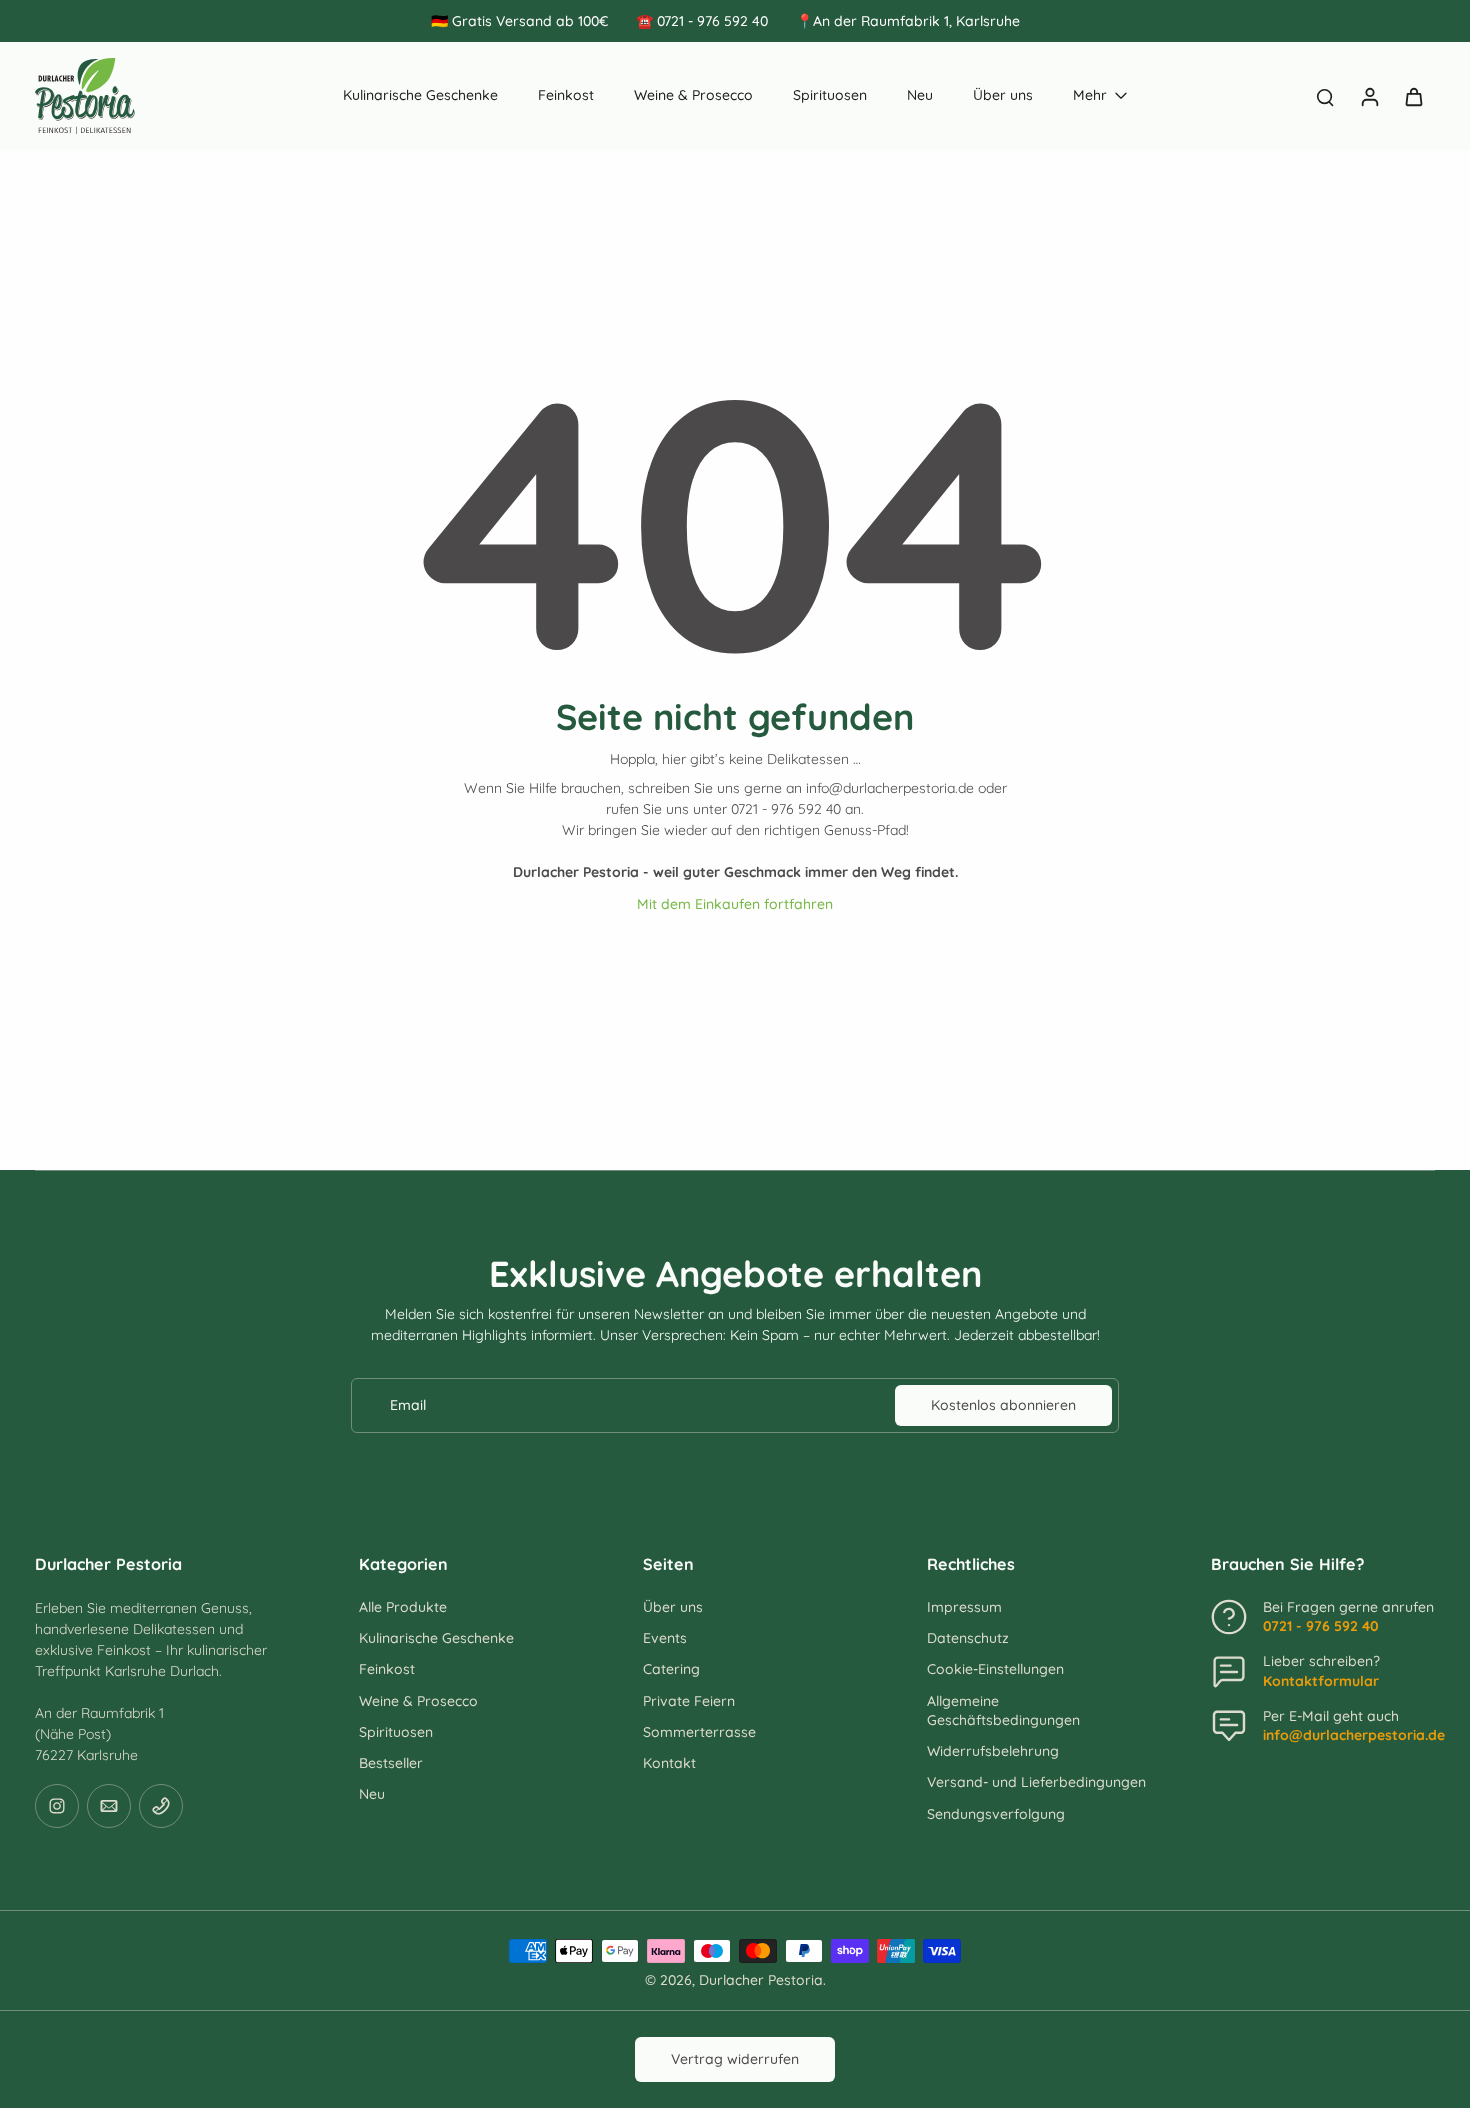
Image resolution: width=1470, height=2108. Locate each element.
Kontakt (669, 1763)
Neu (372, 1794)
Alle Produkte (403, 1607)
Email (408, 1405)
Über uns (673, 1607)
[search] (1325, 96)
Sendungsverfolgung (996, 1814)
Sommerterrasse (699, 1732)
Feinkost (387, 1669)
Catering (671, 1669)
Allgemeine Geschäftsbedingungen (1003, 1710)
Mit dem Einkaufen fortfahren (735, 904)
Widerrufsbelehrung (993, 1751)
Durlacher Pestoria (761, 1980)
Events (665, 1638)
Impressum (964, 1607)
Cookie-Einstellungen (995, 1669)
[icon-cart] (1413, 96)
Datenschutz (968, 1638)
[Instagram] (57, 1806)
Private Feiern (689, 1701)
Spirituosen (396, 1732)
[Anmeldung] (1369, 96)
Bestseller (391, 1763)
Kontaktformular (1321, 1681)
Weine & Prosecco (418, 1701)
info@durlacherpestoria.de (1354, 1735)
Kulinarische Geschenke (436, 1638)
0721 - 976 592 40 (1321, 1626)
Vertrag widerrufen (735, 2059)
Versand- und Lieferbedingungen (1036, 1782)
